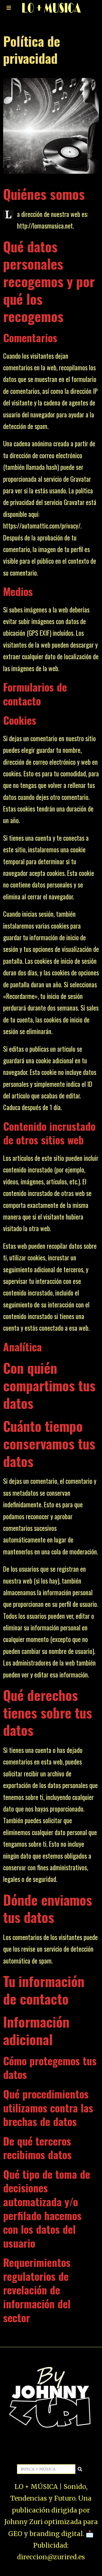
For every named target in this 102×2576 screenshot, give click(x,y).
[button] (80, 2469)
